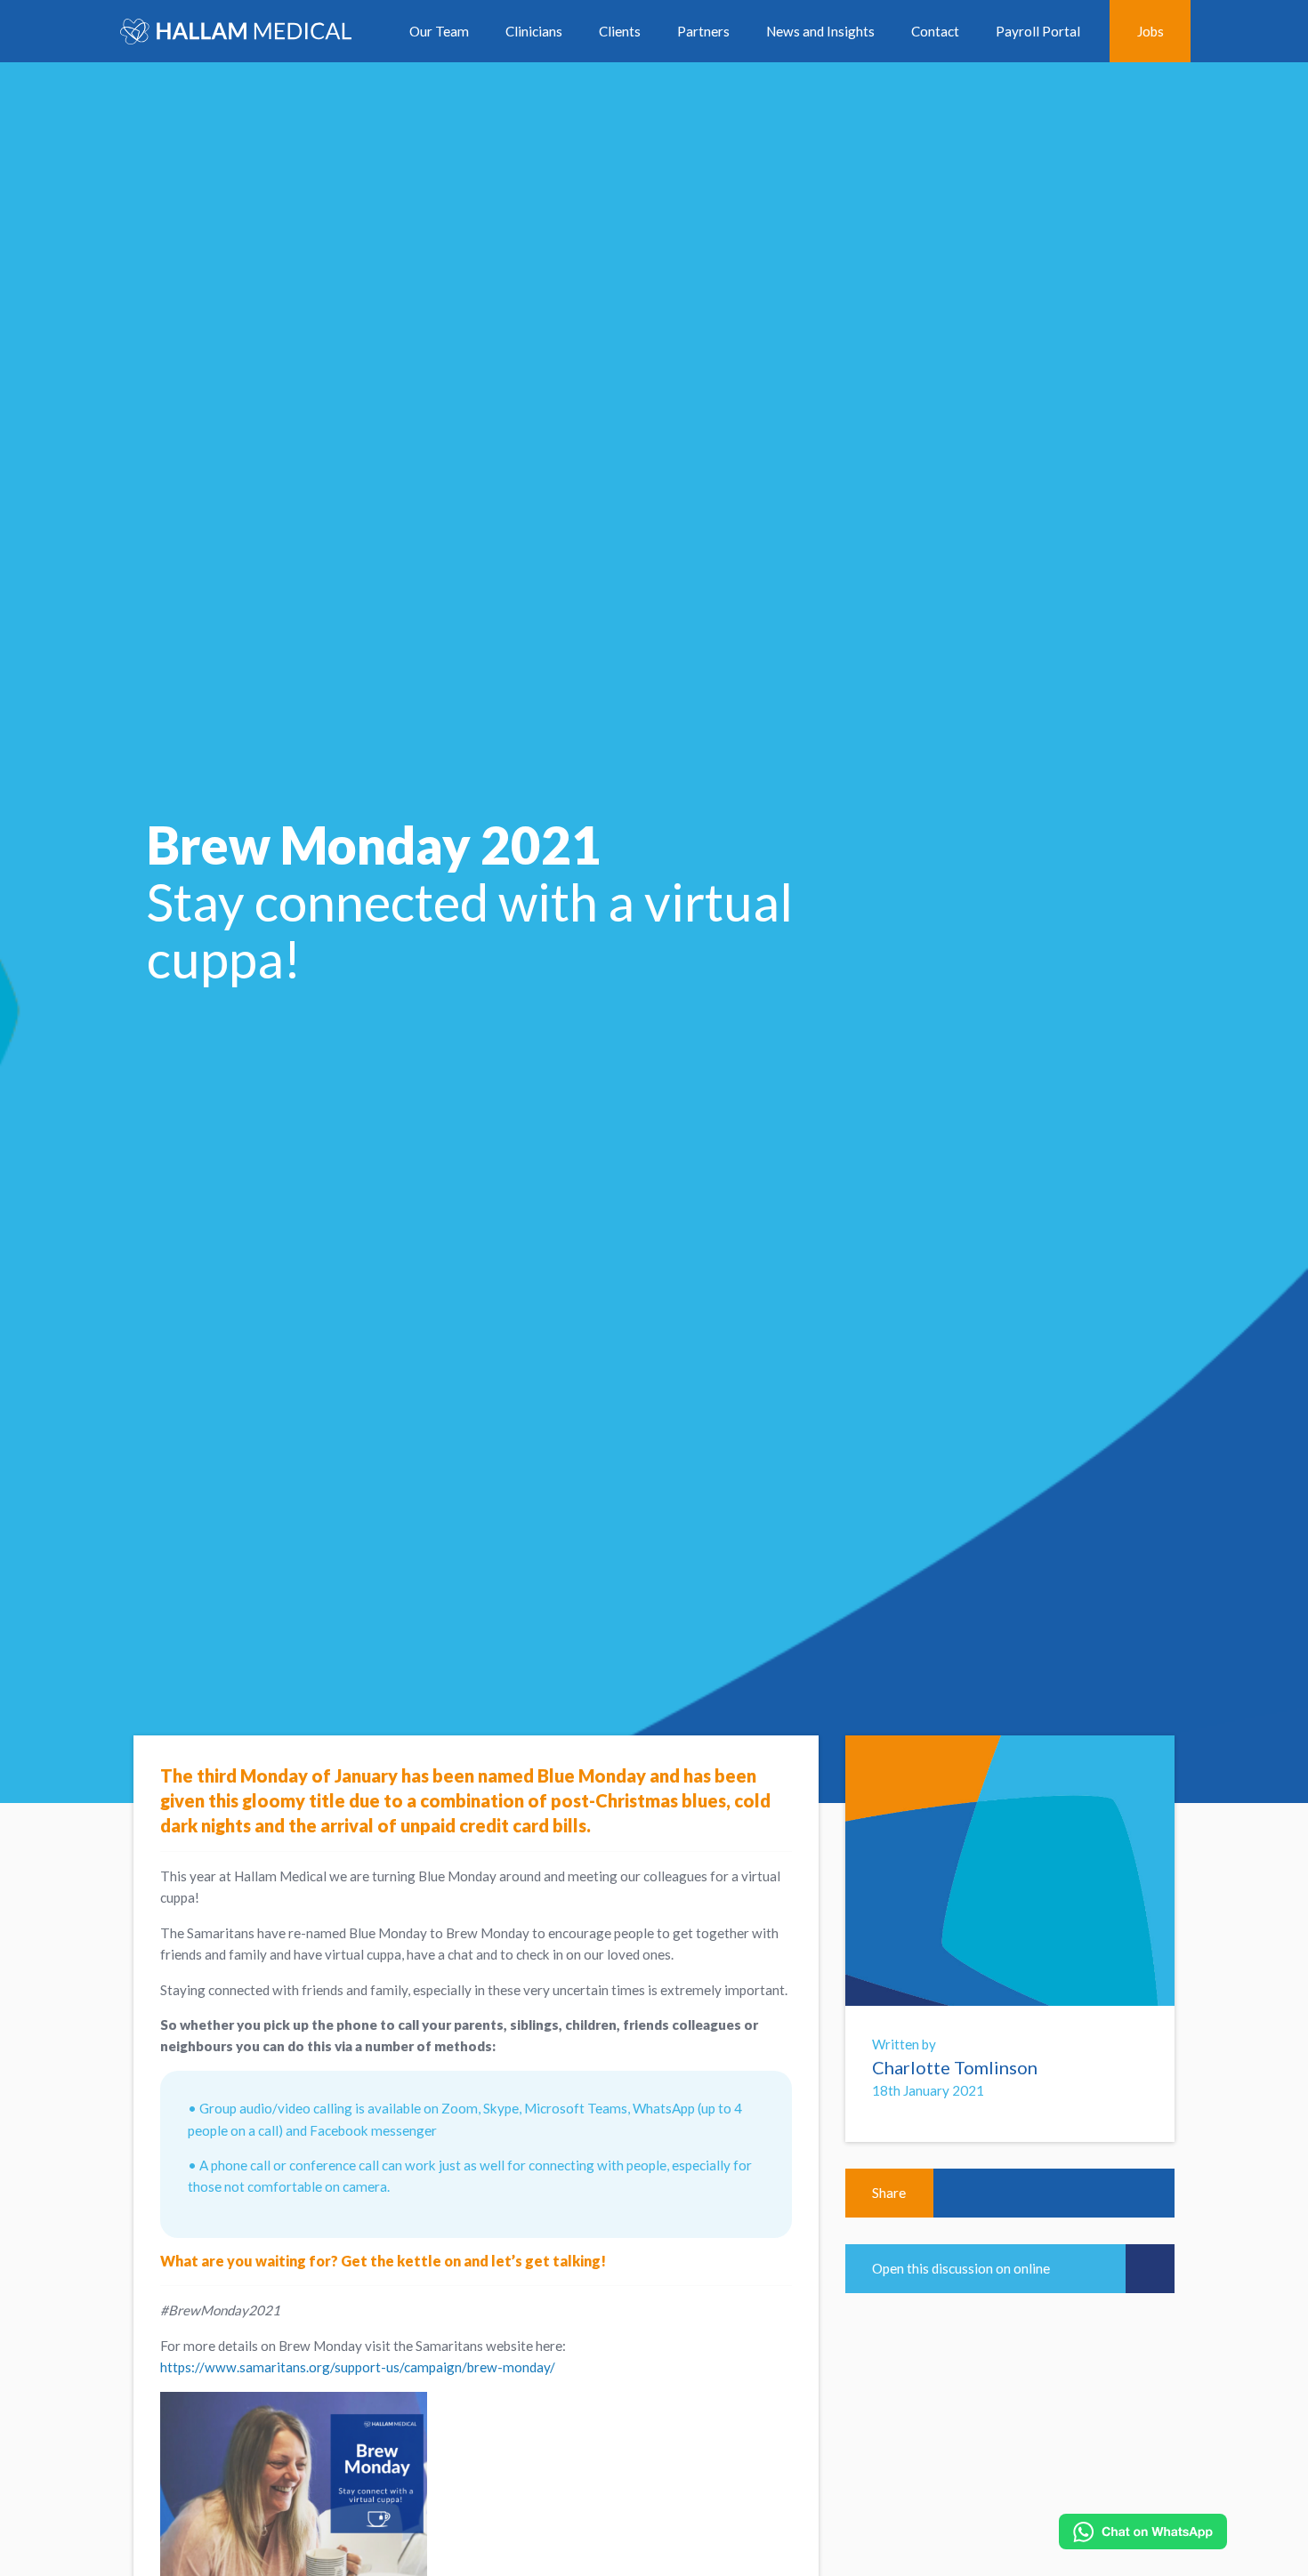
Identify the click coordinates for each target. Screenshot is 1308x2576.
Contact (935, 31)
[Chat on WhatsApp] (1143, 2532)
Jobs (1151, 31)
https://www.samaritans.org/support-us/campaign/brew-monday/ (358, 2367)
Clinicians (534, 31)
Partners (703, 31)
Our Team (439, 31)
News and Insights (820, 31)
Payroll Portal (1038, 31)
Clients (620, 31)
